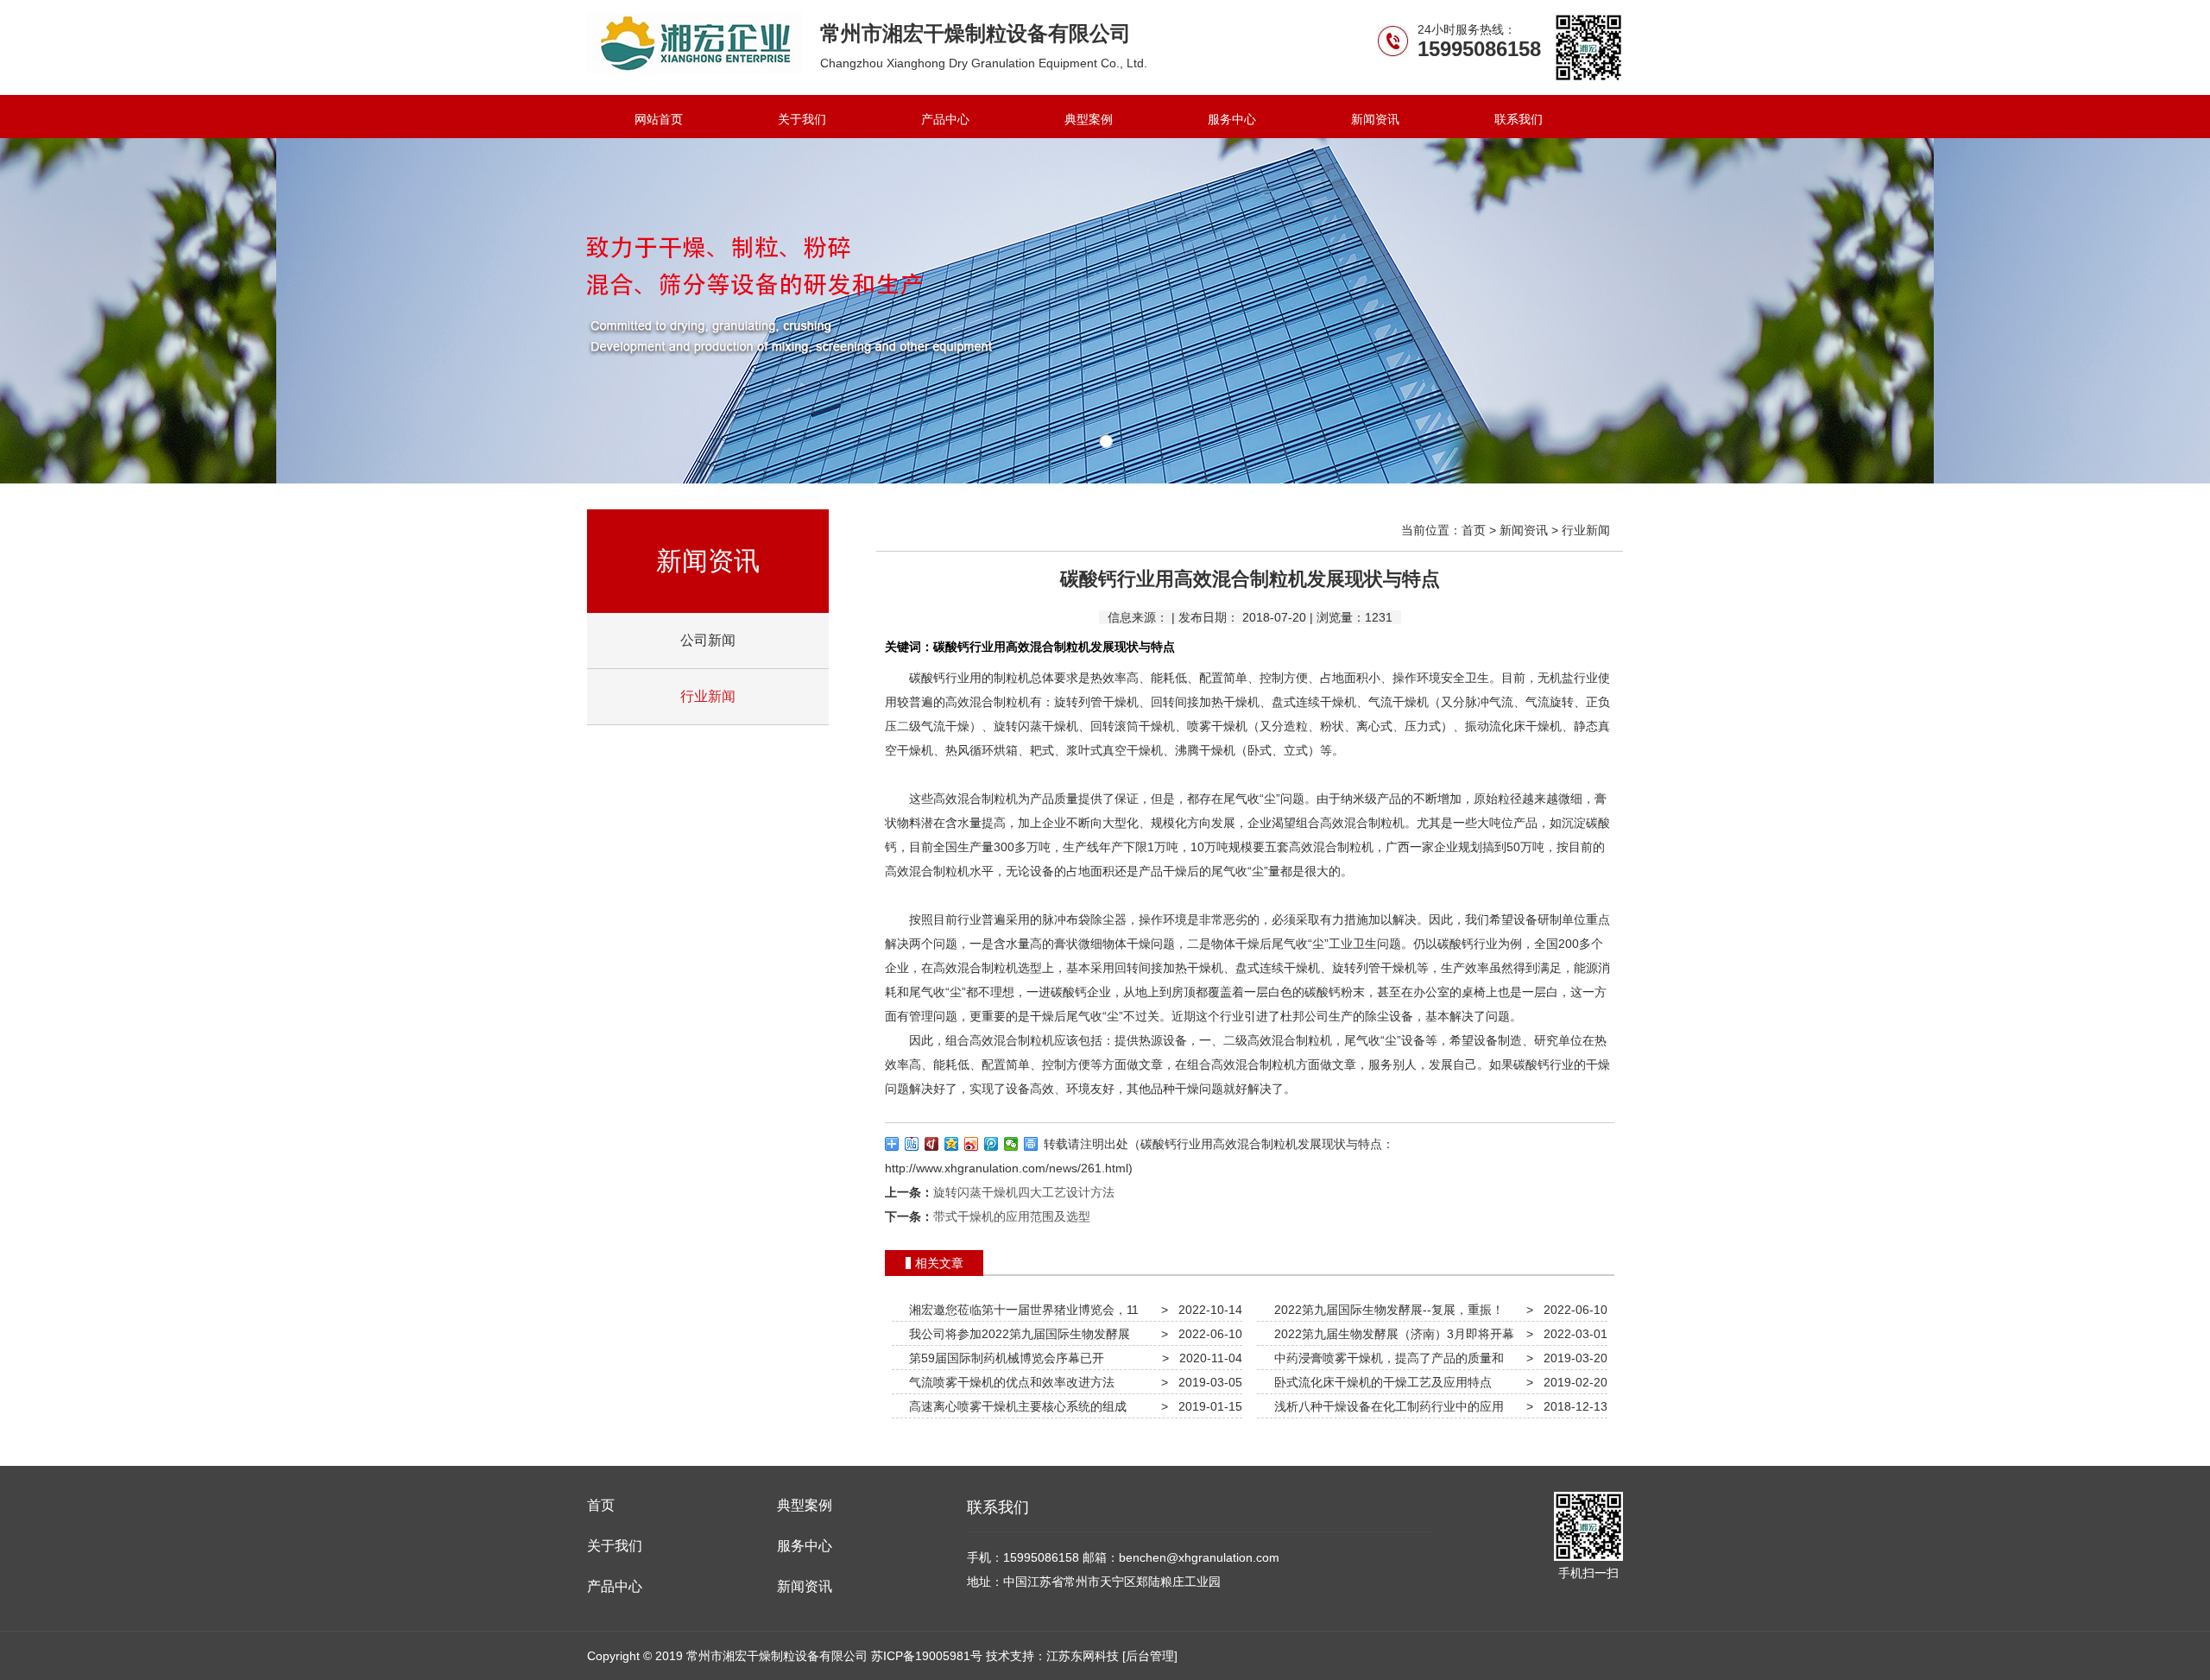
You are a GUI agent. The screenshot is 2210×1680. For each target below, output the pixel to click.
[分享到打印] (1031, 1144)
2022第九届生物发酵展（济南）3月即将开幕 (1391, 1334)
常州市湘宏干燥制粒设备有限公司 (695, 43)
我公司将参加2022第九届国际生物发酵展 (1016, 1334)
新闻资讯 (1375, 119)
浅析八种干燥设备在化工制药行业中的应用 (1386, 1406)
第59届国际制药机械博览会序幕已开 (1003, 1358)
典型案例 (1089, 119)
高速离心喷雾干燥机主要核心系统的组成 (1014, 1406)
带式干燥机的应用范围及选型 (1012, 1216)
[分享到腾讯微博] (991, 1144)
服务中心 (1232, 119)
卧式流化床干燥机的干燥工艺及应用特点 (1380, 1382)
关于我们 (802, 119)
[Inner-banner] (1105, 311)
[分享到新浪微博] (972, 1144)
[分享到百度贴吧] (912, 1144)
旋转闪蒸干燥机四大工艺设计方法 (1024, 1192)
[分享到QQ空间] (952, 1144)
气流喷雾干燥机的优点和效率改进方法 (1008, 1382)
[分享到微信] (1011, 1144)
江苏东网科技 (1083, 1656)
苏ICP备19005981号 (927, 1656)
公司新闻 (708, 640)
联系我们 (1519, 119)
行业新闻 (708, 696)
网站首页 (659, 119)
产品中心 (945, 119)
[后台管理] (1150, 1656)
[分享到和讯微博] (932, 1144)
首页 (1474, 530)
